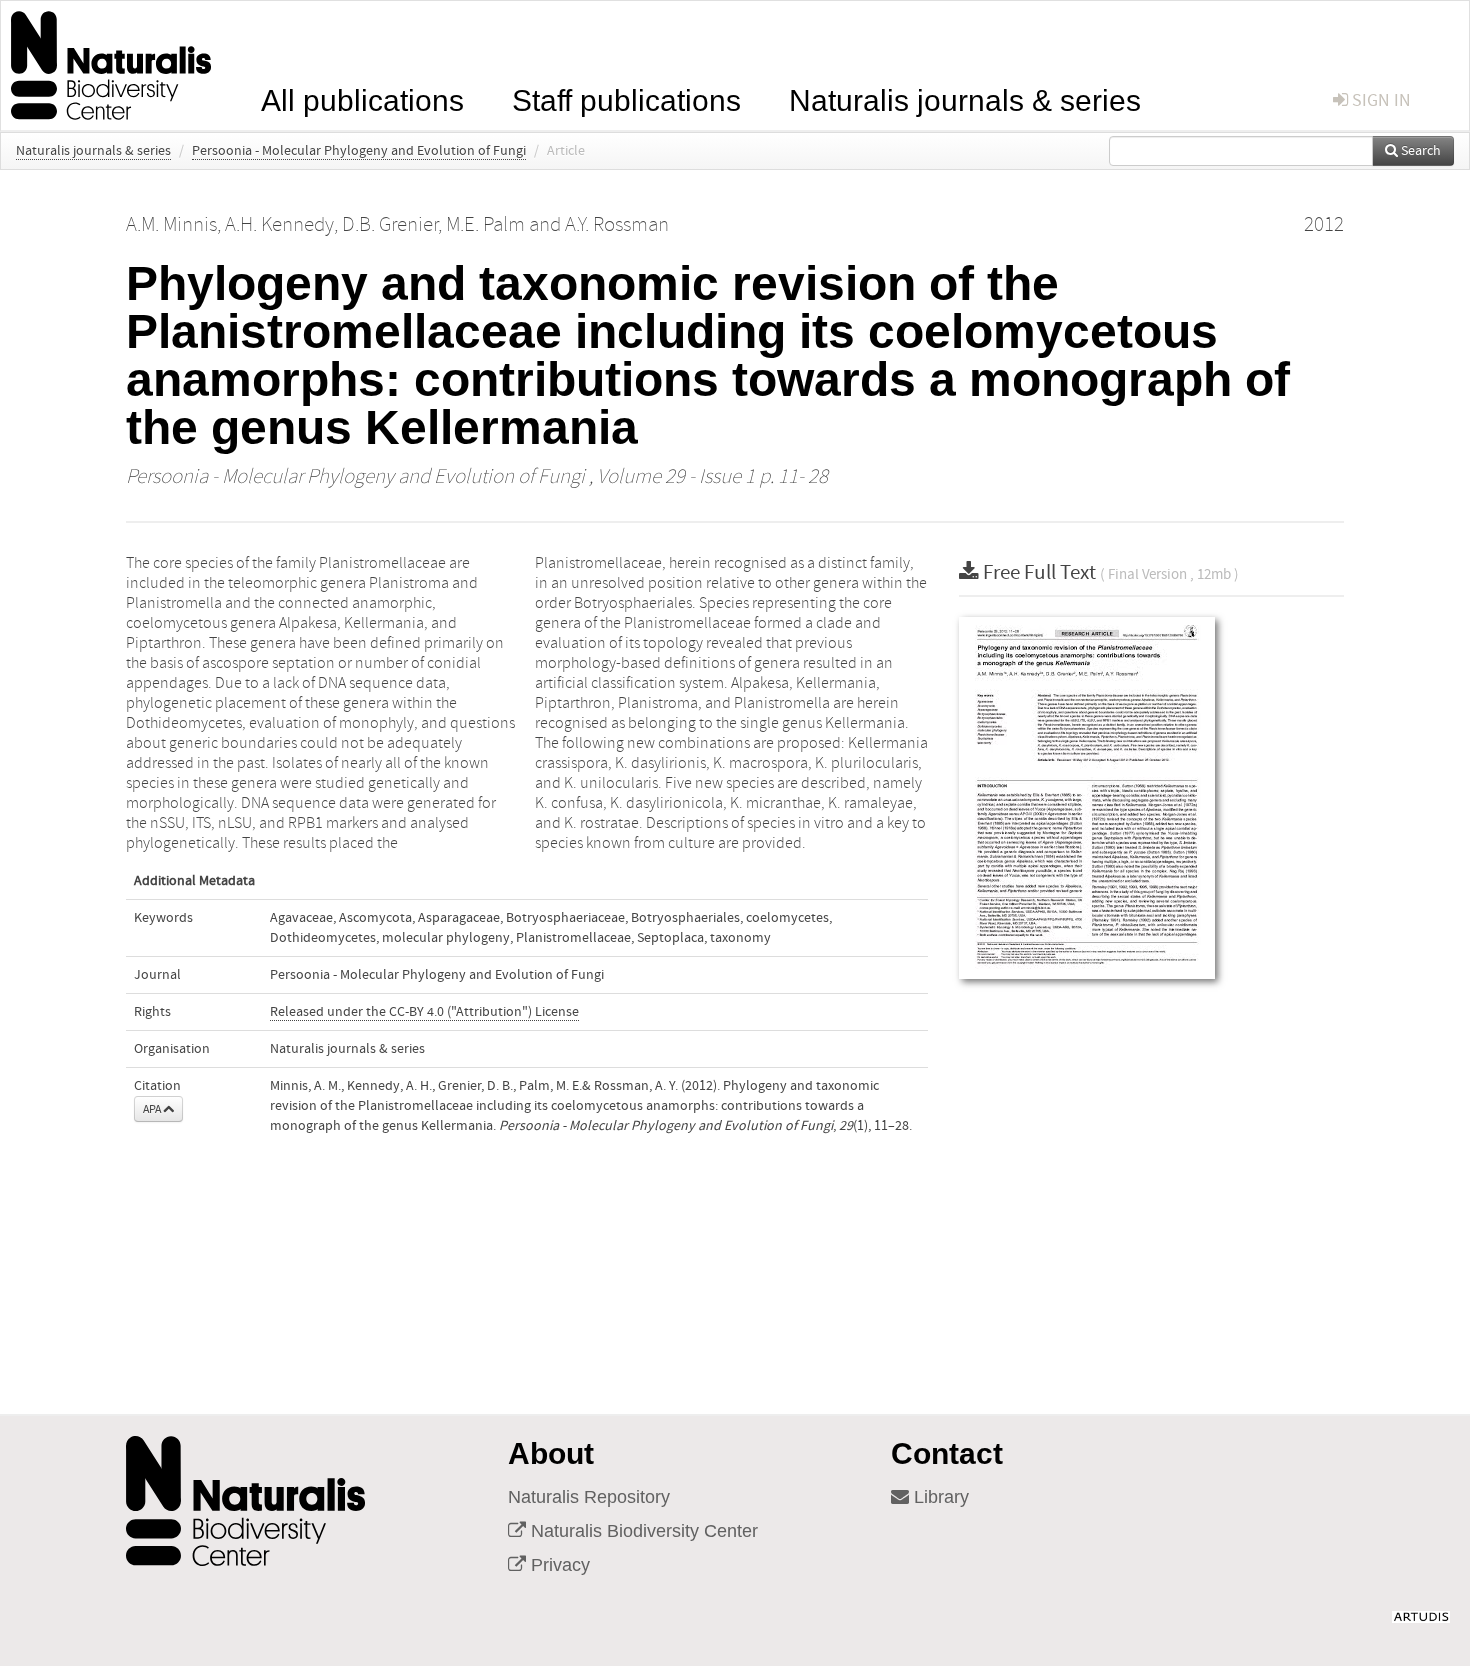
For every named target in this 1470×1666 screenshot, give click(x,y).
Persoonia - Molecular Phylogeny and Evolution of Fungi (359, 151)
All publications (362, 98)
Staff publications (626, 98)
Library (939, 1497)
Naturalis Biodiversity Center (642, 1531)
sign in (1379, 100)
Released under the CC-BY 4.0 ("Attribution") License (424, 1012)
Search (1419, 151)
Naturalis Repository (589, 1497)
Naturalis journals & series (965, 98)
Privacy (558, 1565)
